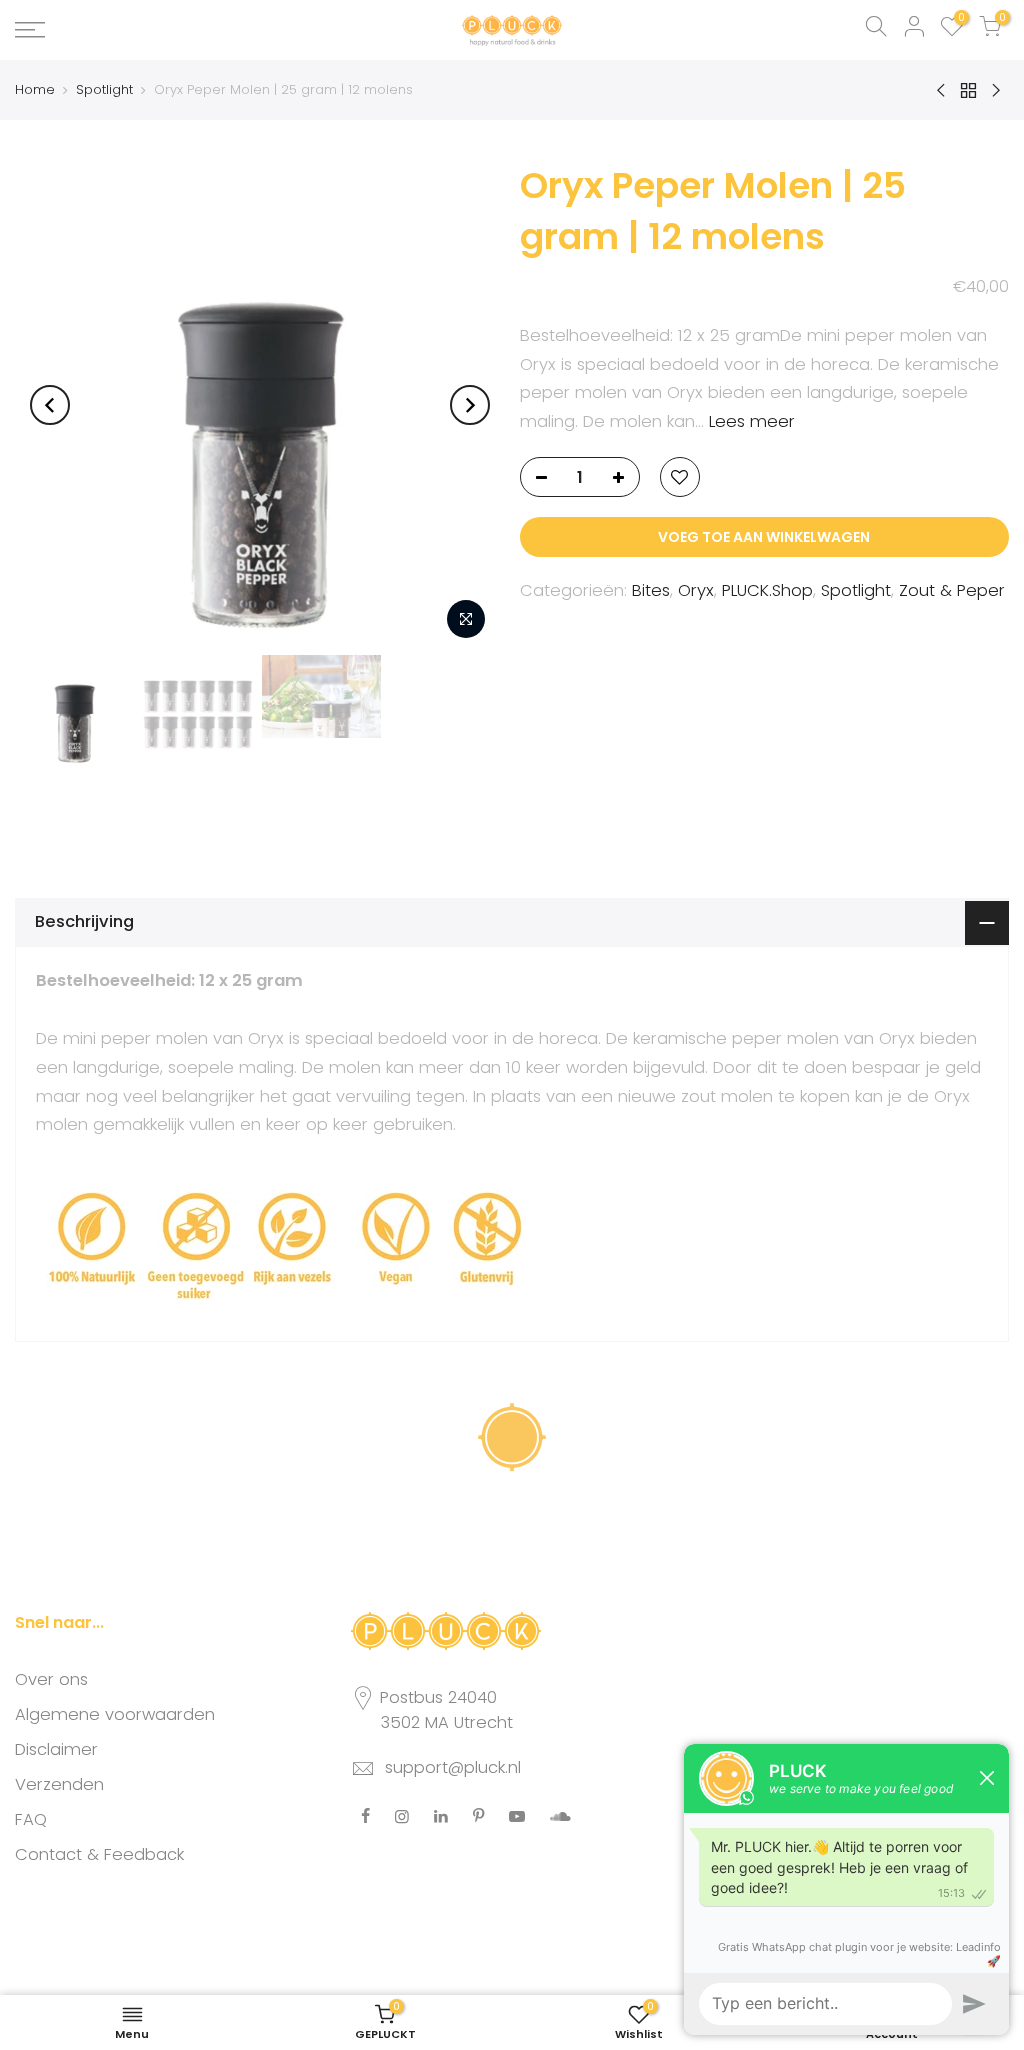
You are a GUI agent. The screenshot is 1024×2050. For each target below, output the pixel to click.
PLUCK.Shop (767, 590)
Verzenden (59, 1784)
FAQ (31, 1819)
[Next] (470, 405)
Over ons (51, 1679)
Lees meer (749, 421)
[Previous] (50, 405)
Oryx (696, 590)
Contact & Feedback (99, 1854)
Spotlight (104, 89)
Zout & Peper (952, 590)
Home (35, 89)
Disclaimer (56, 1749)
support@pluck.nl (453, 1767)
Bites (651, 590)
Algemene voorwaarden (115, 1714)
